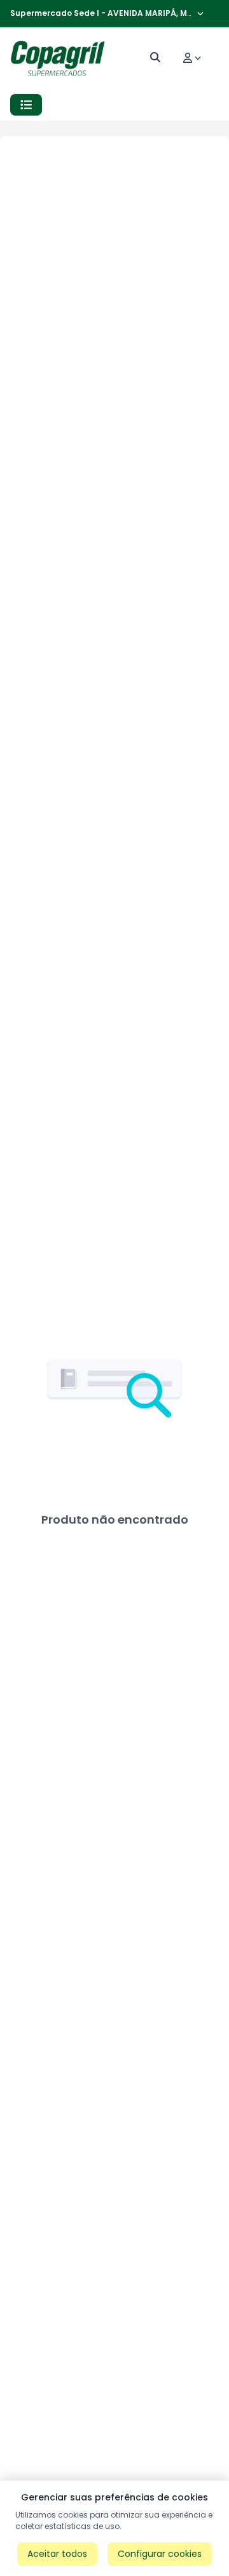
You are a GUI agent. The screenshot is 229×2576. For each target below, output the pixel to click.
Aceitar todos (57, 2554)
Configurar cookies (160, 2554)
